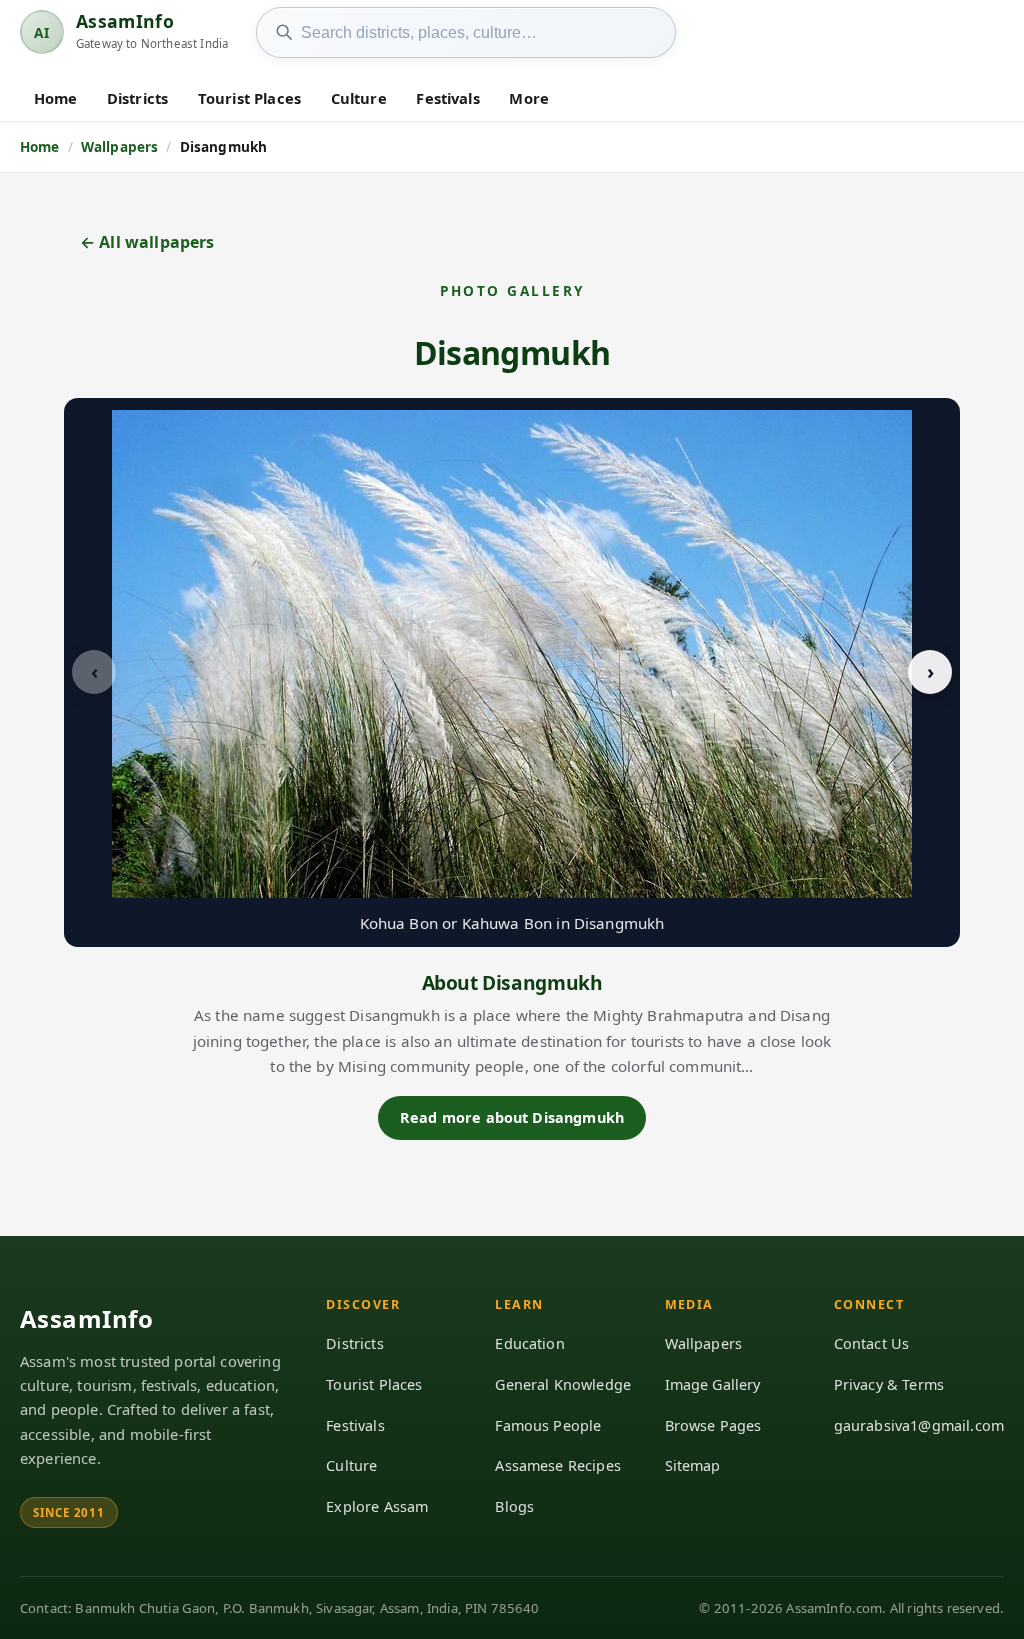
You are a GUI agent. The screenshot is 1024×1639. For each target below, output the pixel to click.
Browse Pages (713, 1425)
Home (56, 98)
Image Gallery (713, 1384)
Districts (137, 98)
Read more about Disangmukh (512, 1117)
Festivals (447, 98)
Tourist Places (249, 98)
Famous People (548, 1425)
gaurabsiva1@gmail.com (919, 1425)
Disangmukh (512, 352)
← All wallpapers (147, 242)
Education (529, 1343)
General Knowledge (563, 1384)
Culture (359, 98)
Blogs (514, 1506)
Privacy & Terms (889, 1384)
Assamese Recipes (558, 1465)
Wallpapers (704, 1343)
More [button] (529, 98)
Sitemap (693, 1465)
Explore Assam (377, 1506)
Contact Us (872, 1343)
